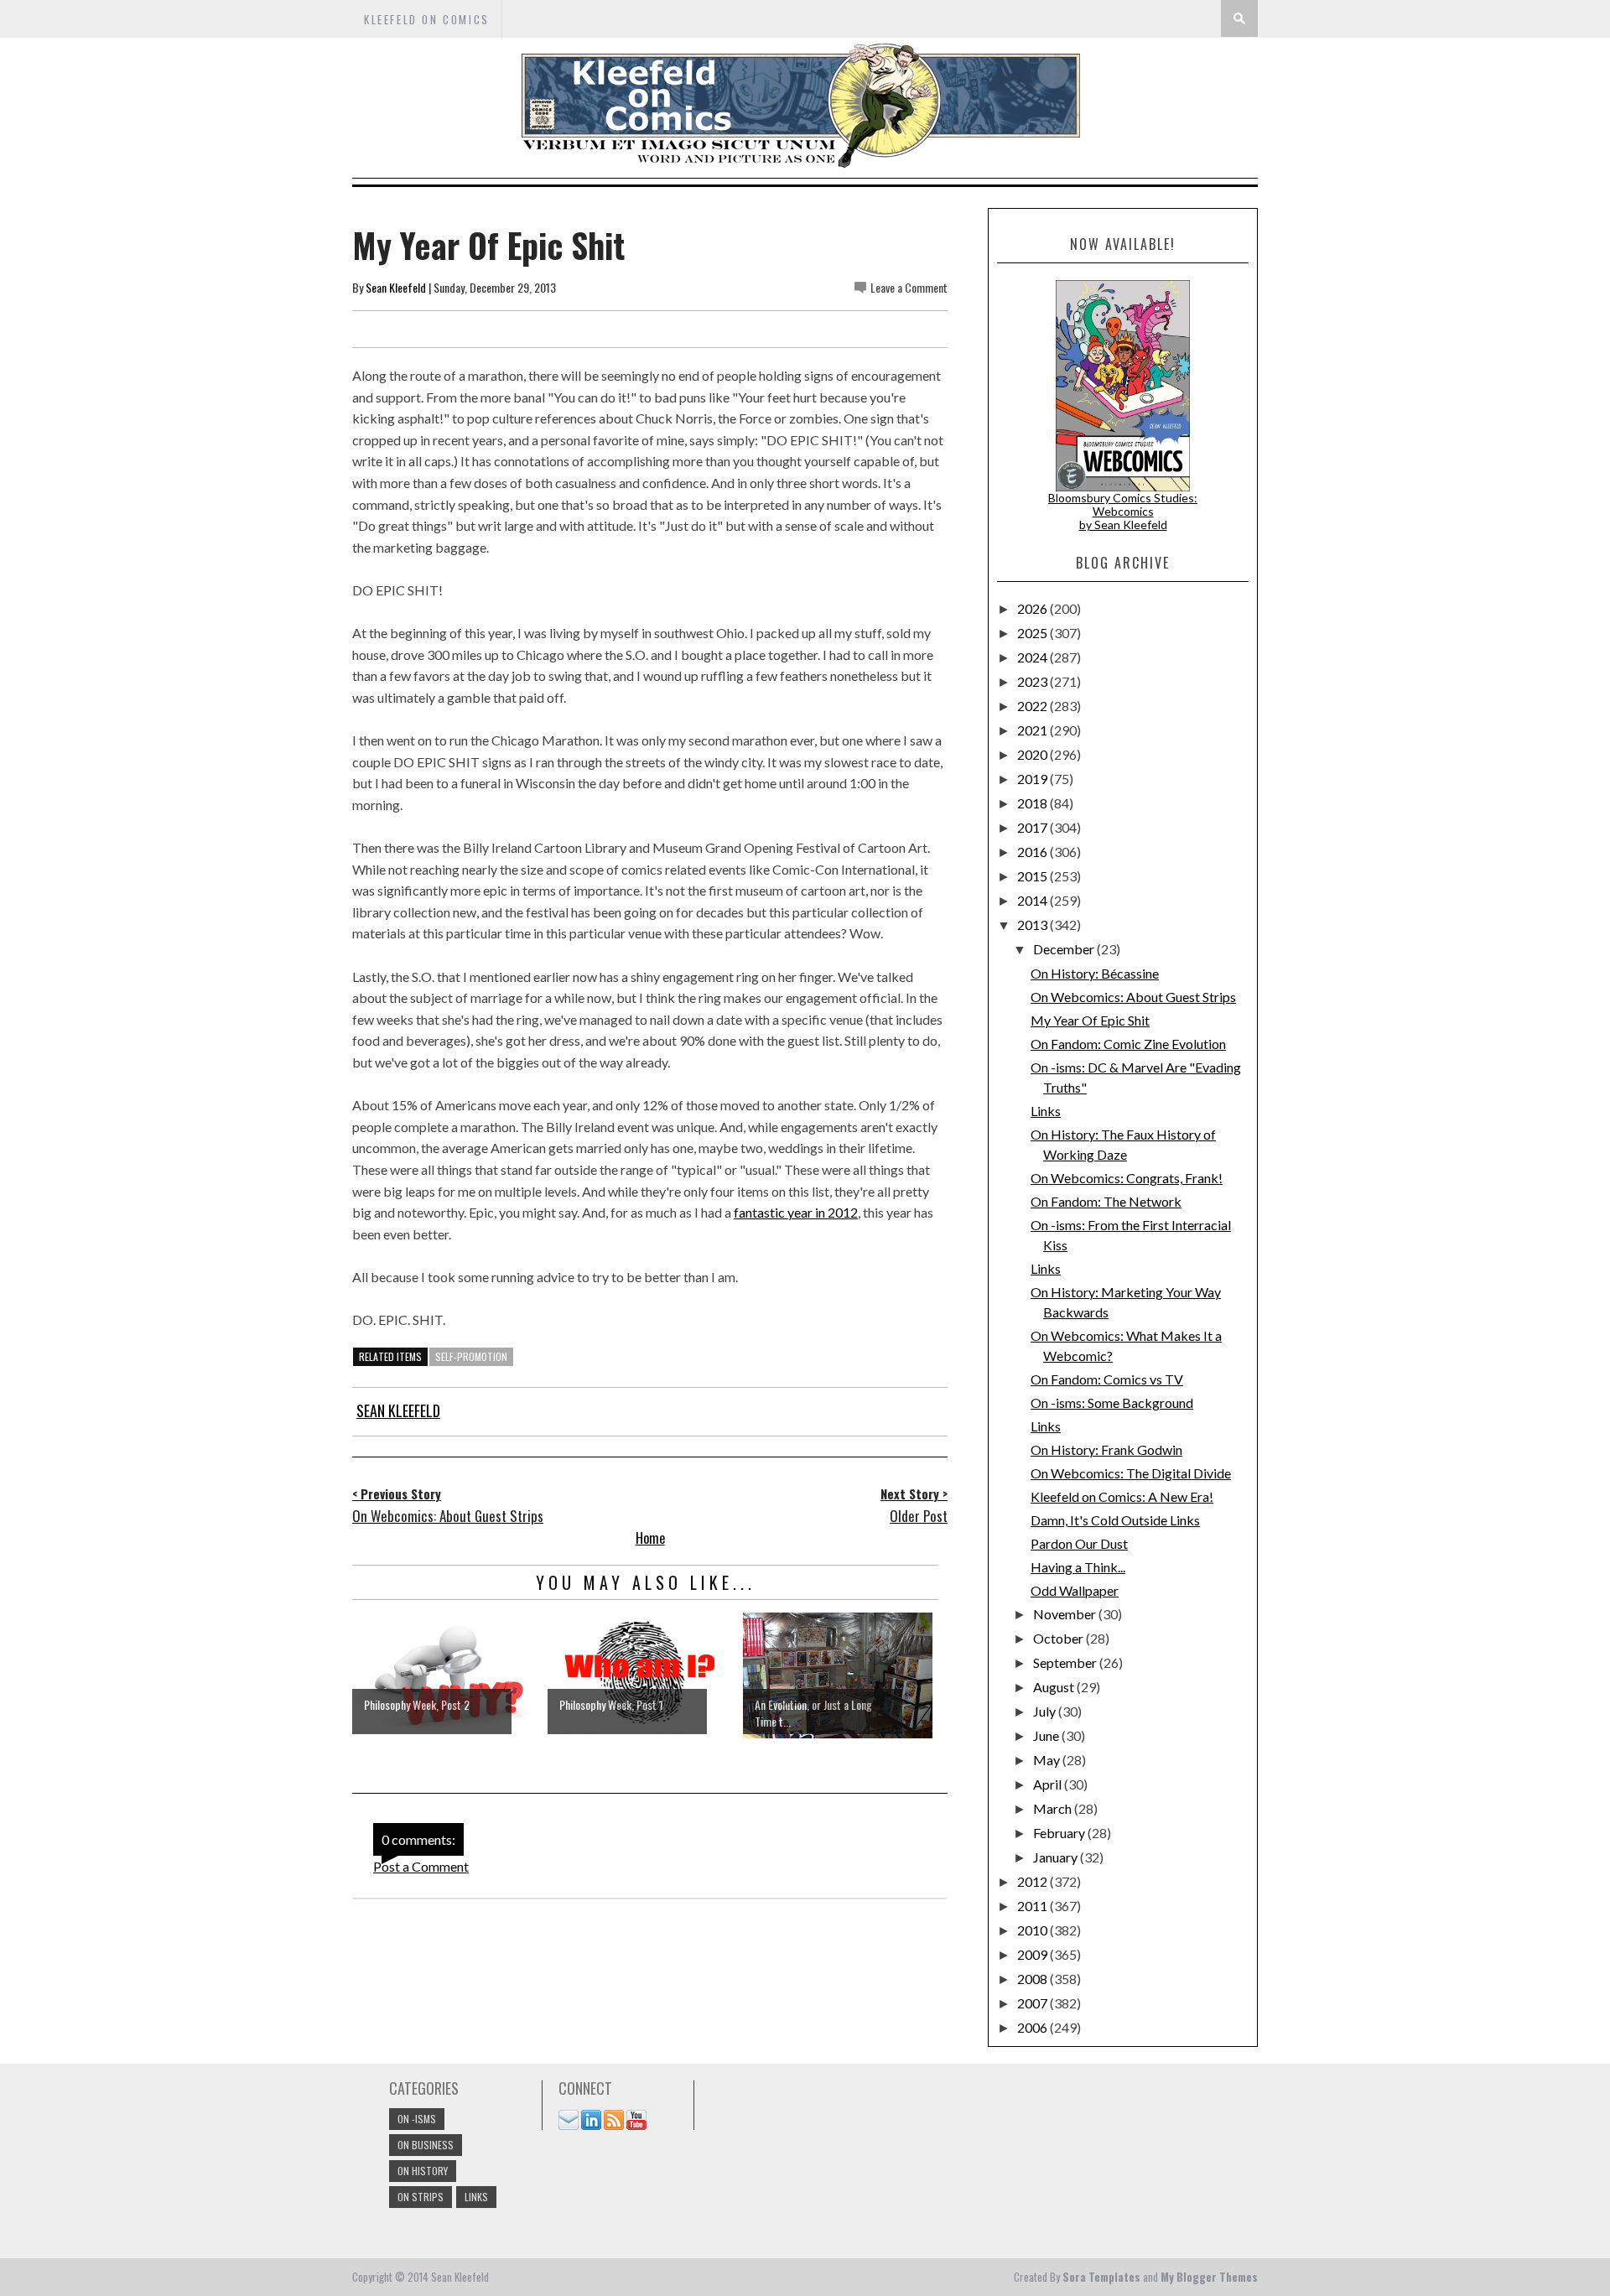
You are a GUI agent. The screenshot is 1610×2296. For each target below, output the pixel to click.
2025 (1034, 633)
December (1065, 949)
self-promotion (471, 1356)
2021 (1034, 730)
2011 (1034, 1906)
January (1057, 1857)
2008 (1034, 1979)
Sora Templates (1101, 2277)
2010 (1034, 1930)
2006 (1034, 2027)
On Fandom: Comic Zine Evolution (1128, 1044)
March (1054, 1808)
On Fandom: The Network (1106, 1201)
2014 (1034, 900)
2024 (1034, 657)
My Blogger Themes (1209, 2277)
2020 (1034, 754)
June (1047, 1735)
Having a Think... (1078, 1567)
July (1046, 1711)
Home (650, 1538)
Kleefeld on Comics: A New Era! (1122, 1496)
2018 (1034, 803)
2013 (1034, 925)
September (1066, 1662)
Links (1046, 1111)
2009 (1034, 1954)
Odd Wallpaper (1075, 1590)
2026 (1034, 608)
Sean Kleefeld (396, 287)
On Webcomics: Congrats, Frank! (1127, 1178)
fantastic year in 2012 (796, 1212)
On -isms (417, 2119)
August (1055, 1687)
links (476, 2197)
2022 (1034, 706)
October (1059, 1638)
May (1048, 1760)
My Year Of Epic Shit (1090, 1020)
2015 (1034, 876)
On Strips (421, 2197)
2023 (1034, 681)
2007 (1034, 2003)
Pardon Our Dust (1079, 1543)
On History (423, 2171)
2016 (1034, 852)
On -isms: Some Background (1112, 1403)
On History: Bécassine (1095, 973)
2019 (1034, 779)
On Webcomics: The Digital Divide (1131, 1473)
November (1066, 1614)
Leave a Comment (909, 287)
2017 (1034, 827)
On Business (426, 2145)
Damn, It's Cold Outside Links (1115, 1520)
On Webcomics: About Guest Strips (1133, 997)
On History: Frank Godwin (1106, 1449)
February (1060, 1833)
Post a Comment (421, 1866)
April (1049, 1784)
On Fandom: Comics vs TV (1107, 1379)
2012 (1034, 1881)
